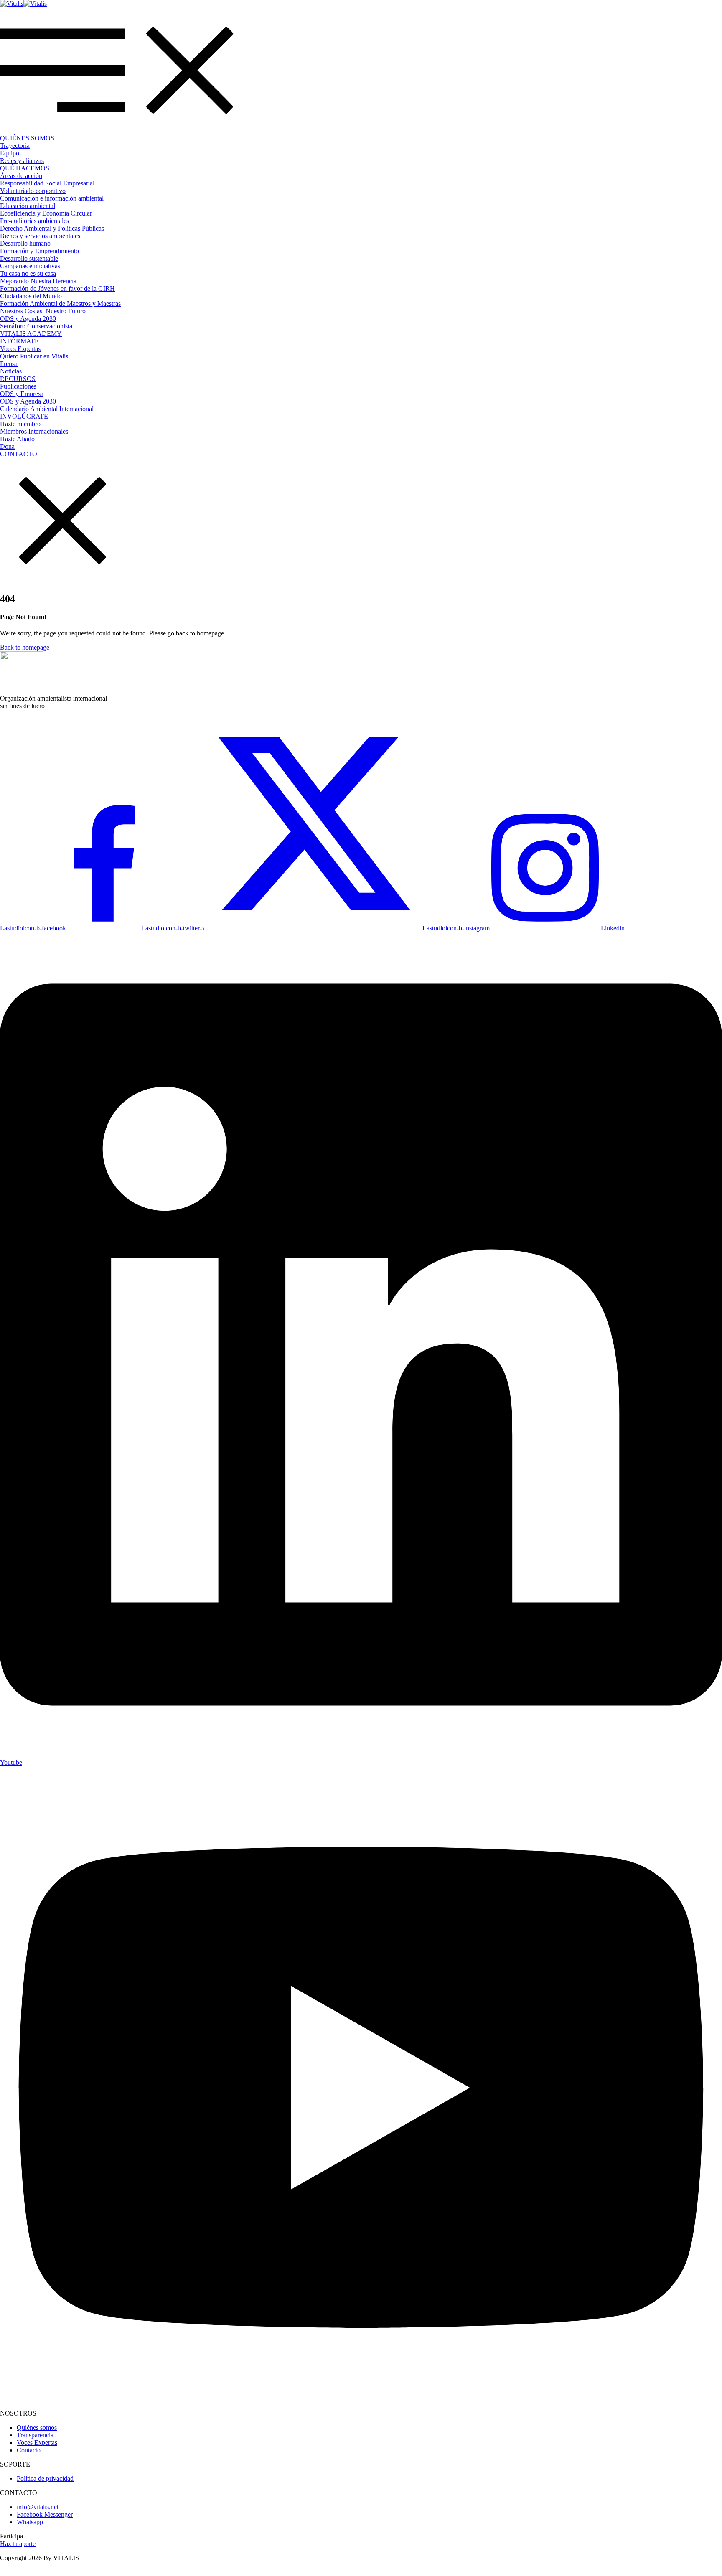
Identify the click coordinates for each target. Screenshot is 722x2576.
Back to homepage (25, 647)
